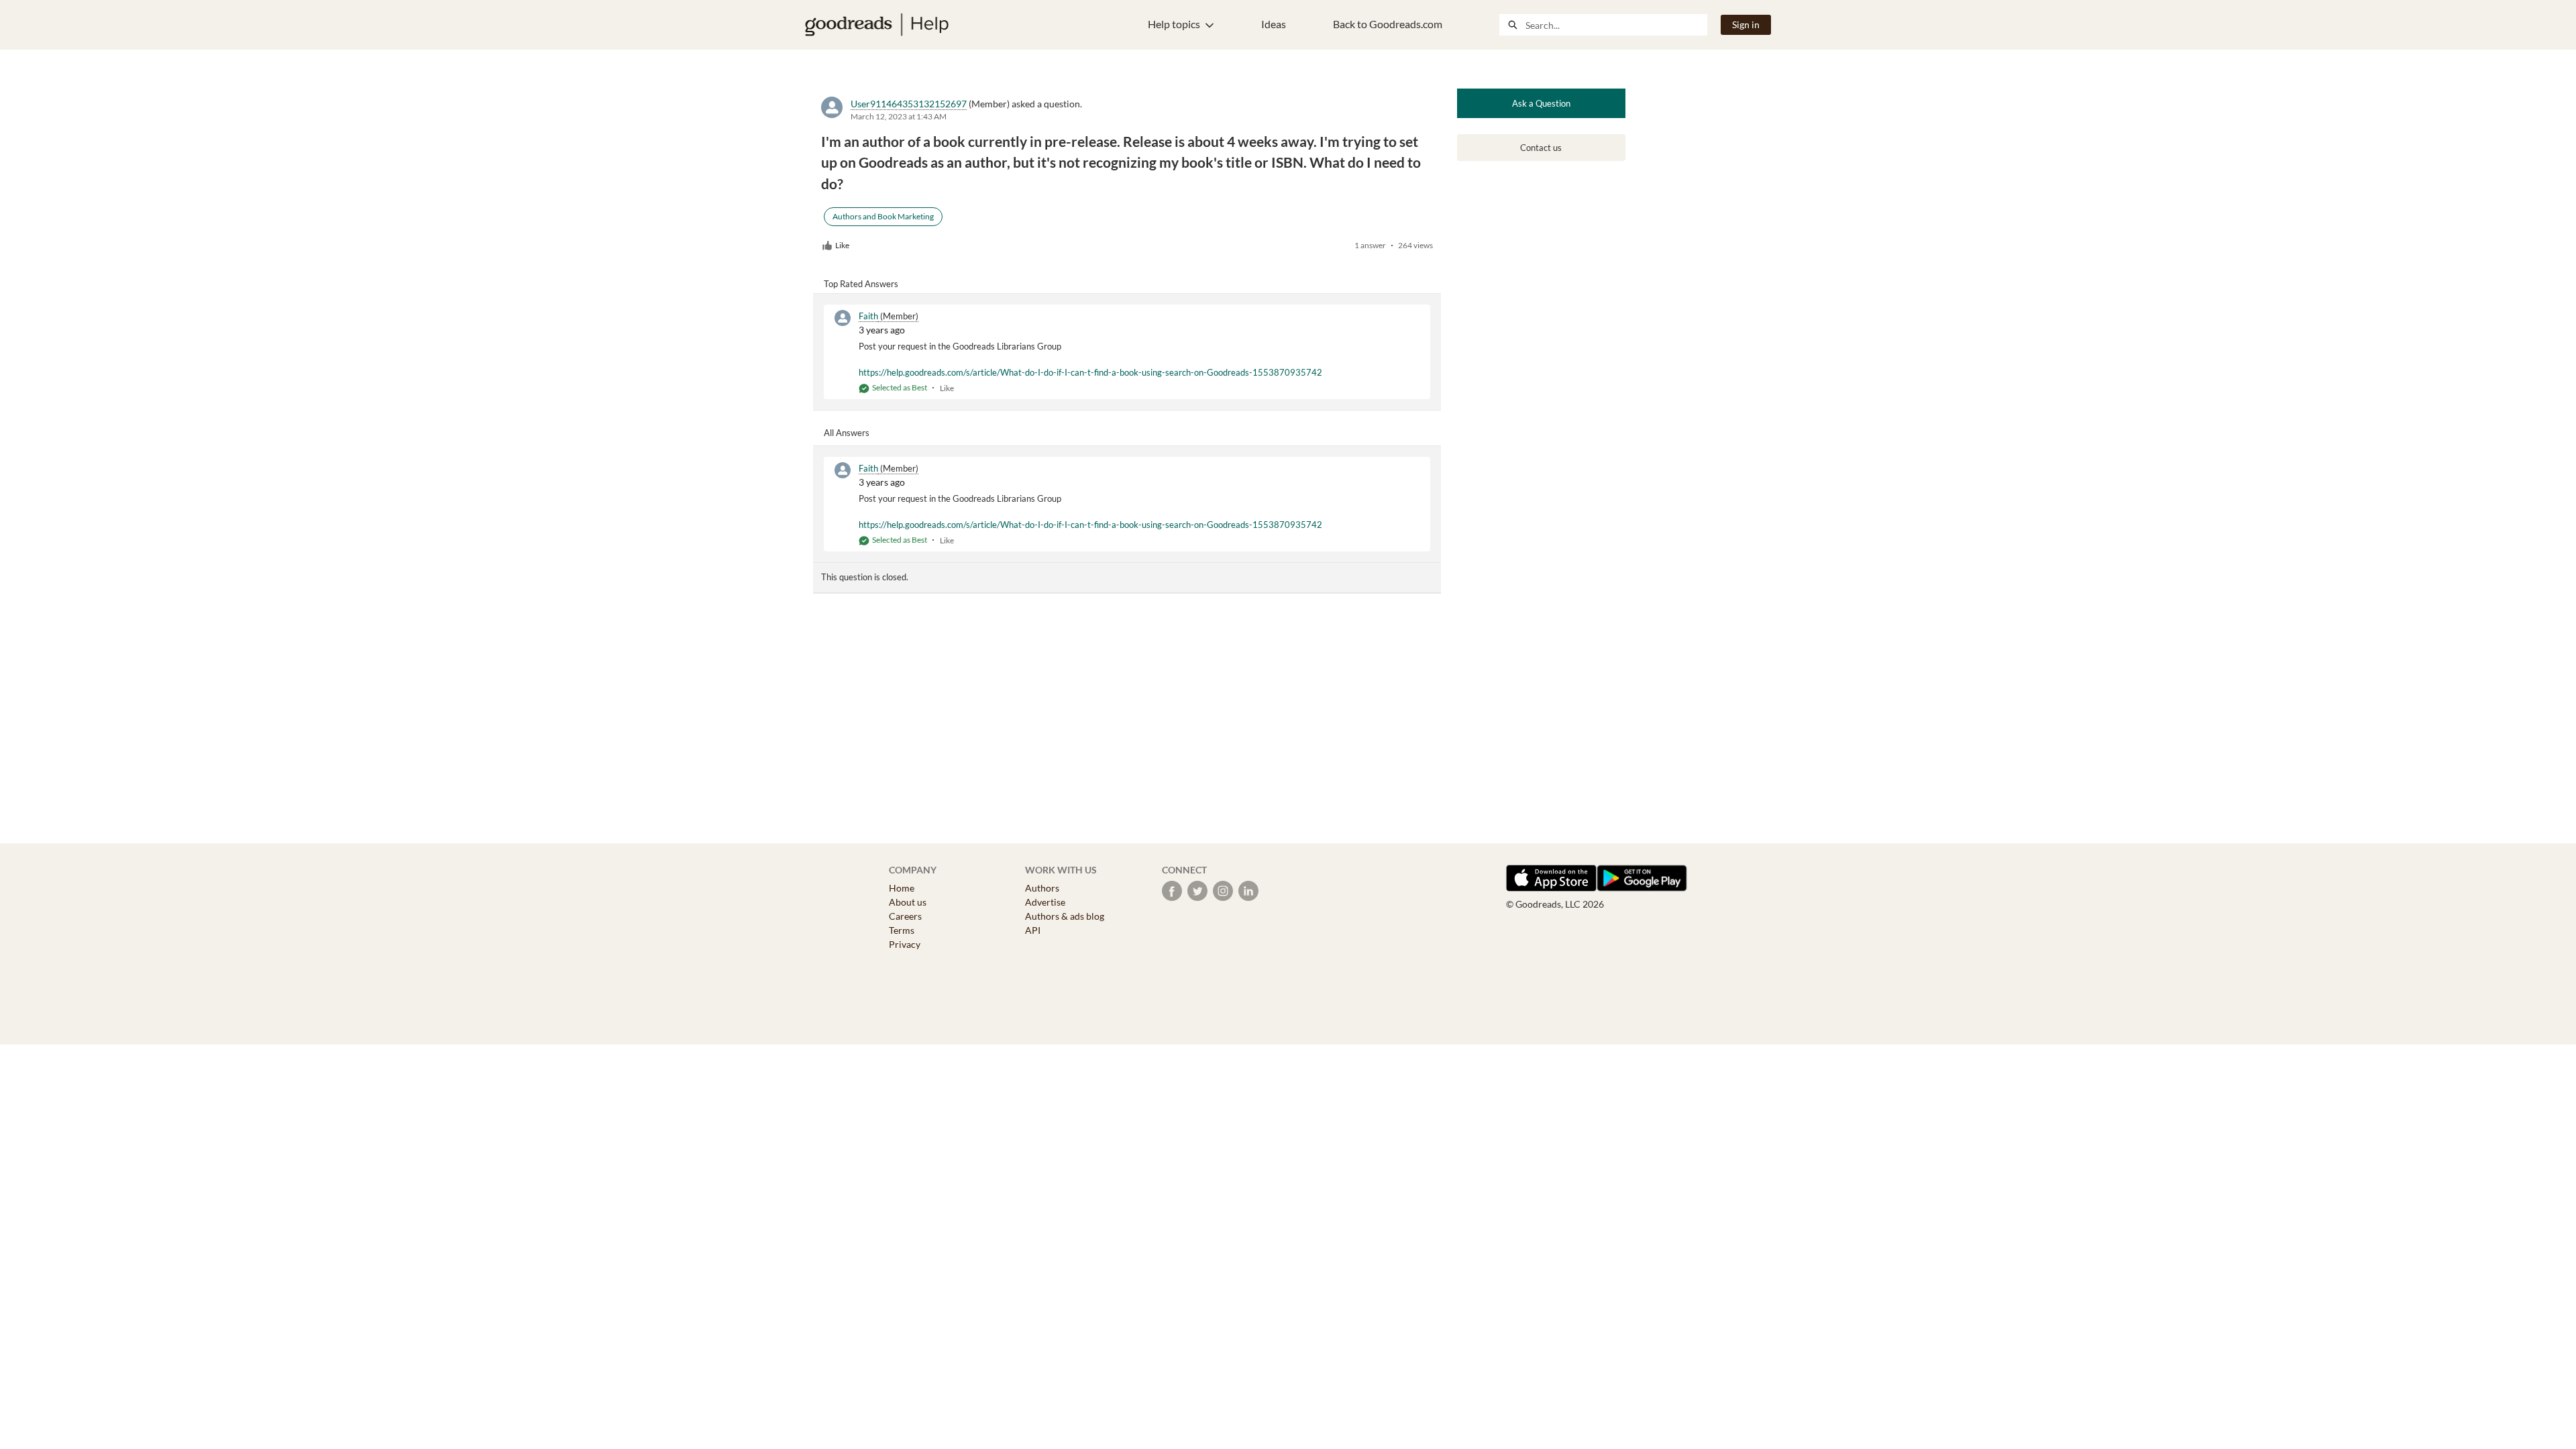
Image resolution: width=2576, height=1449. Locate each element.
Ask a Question (1541, 103)
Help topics (1174, 24)
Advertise (1045, 902)
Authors (1042, 888)
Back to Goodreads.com (1388, 24)
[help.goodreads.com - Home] (877, 25)
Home (902, 888)
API (1033, 930)
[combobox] (1616, 25)
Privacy (905, 944)
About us (908, 902)
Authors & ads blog (1065, 916)
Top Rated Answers (861, 284)
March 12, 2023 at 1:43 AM (899, 116)
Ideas (1274, 24)
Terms (902, 930)
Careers (905, 916)
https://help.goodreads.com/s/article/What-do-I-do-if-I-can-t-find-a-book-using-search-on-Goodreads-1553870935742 (1090, 372)
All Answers (847, 433)
